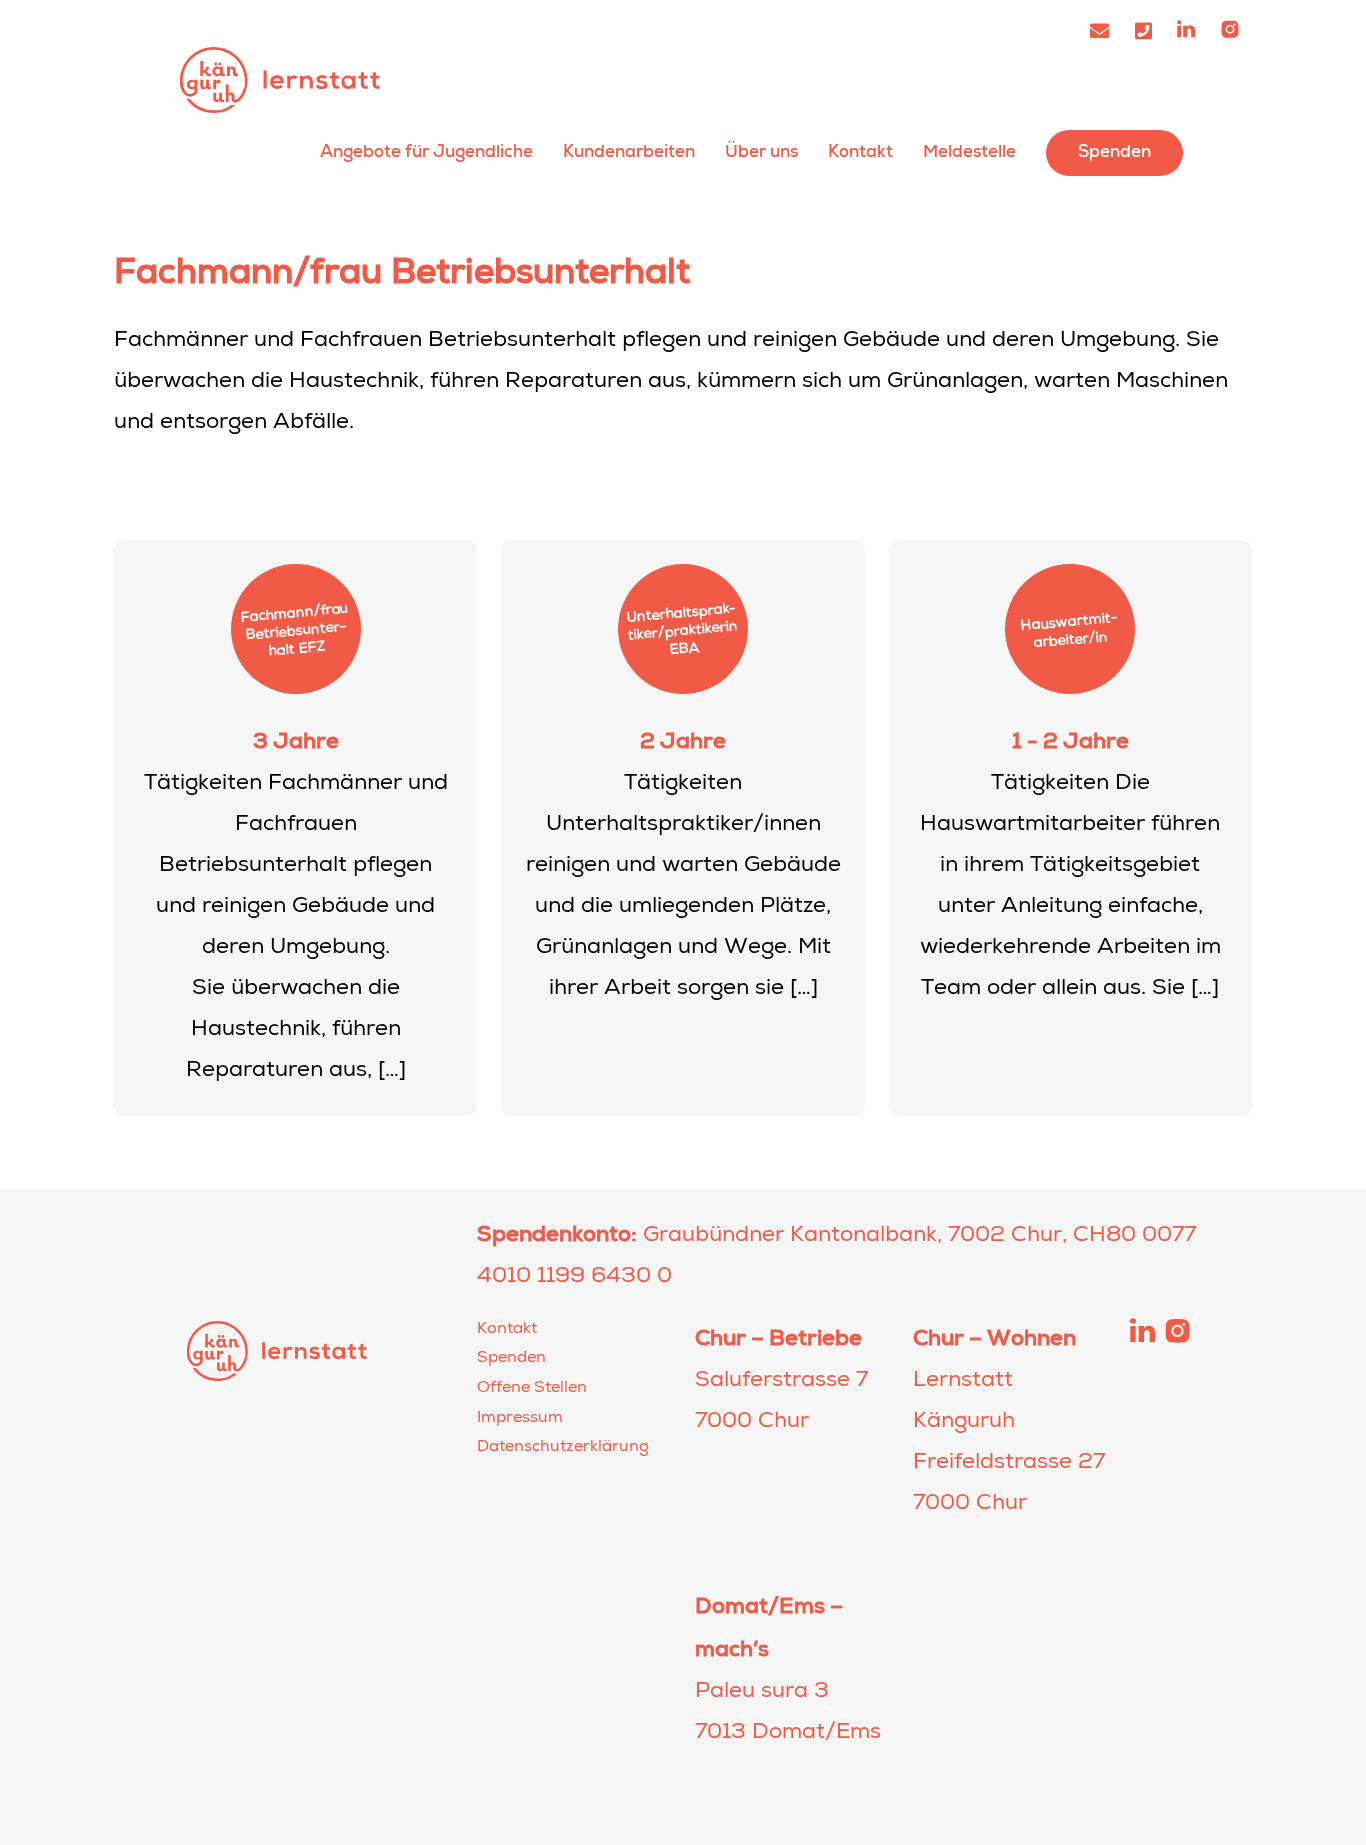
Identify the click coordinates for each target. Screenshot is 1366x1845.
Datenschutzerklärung (563, 1448)
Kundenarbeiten (629, 151)
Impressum (520, 1419)
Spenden (1114, 151)
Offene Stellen (532, 1389)
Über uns (761, 151)
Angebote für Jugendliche (426, 151)
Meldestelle (969, 151)
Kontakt (860, 151)
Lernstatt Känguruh (280, 79)
